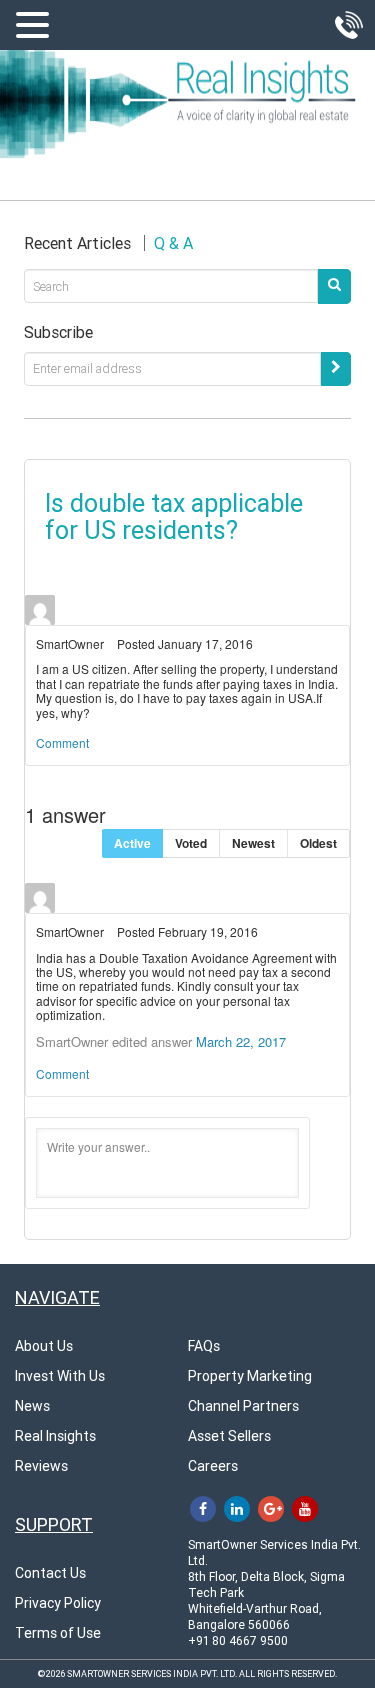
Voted (191, 843)
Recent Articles (77, 243)
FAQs (204, 1346)
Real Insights (55, 1436)
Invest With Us (60, 1376)
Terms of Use (58, 1633)
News (32, 1406)
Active (132, 843)
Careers (213, 1466)
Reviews (41, 1466)
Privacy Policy (58, 1603)
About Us (44, 1346)
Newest (253, 843)
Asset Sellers (229, 1436)
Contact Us (50, 1573)
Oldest (318, 843)
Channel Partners (243, 1406)
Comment (62, 742)
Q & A (173, 243)
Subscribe (58, 332)
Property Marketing (250, 1376)
